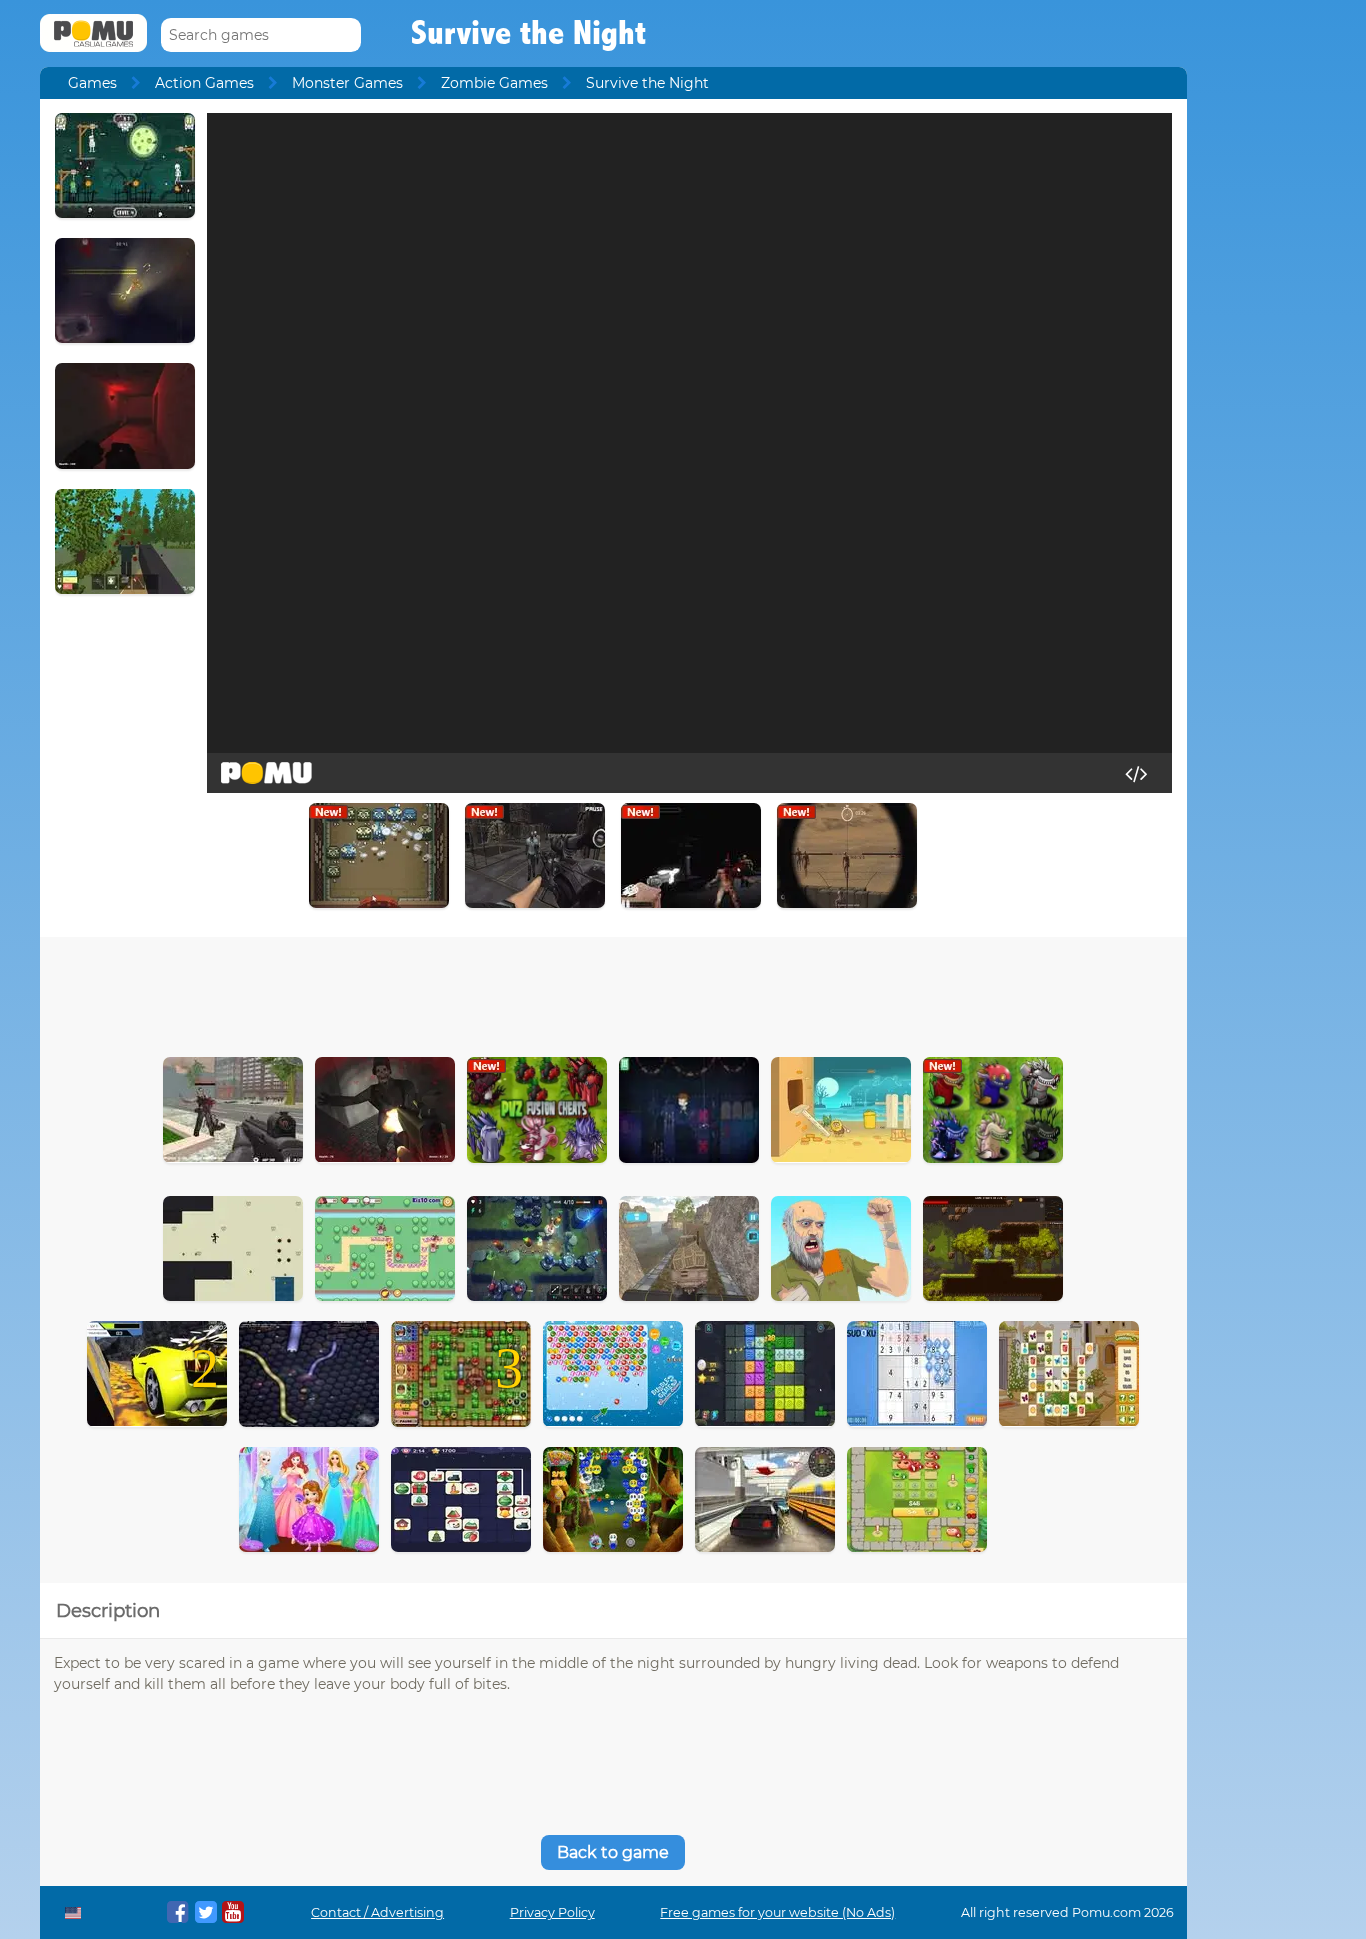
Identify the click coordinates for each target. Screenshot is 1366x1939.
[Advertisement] (613, 992)
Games (92, 83)
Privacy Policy (552, 1912)
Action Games (204, 83)
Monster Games (347, 83)
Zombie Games (494, 83)
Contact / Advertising (377, 1912)
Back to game (613, 1852)
